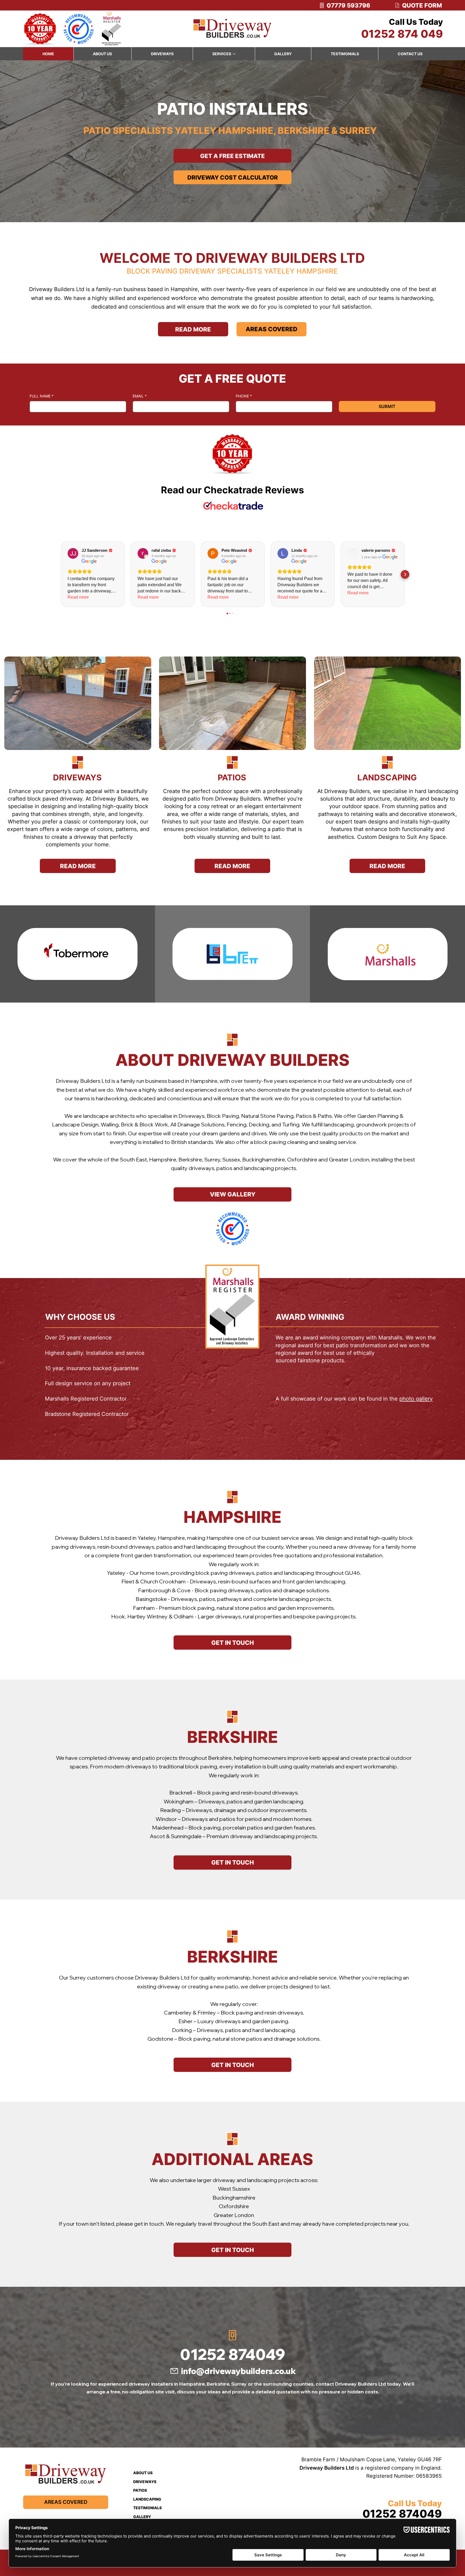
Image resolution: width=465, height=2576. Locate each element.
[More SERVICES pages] (234, 54)
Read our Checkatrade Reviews (232, 490)
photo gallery (416, 1399)
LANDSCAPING (387, 777)
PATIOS (232, 777)
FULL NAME (42, 396)
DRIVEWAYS (77, 777)
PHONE (244, 396)
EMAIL (140, 396)
